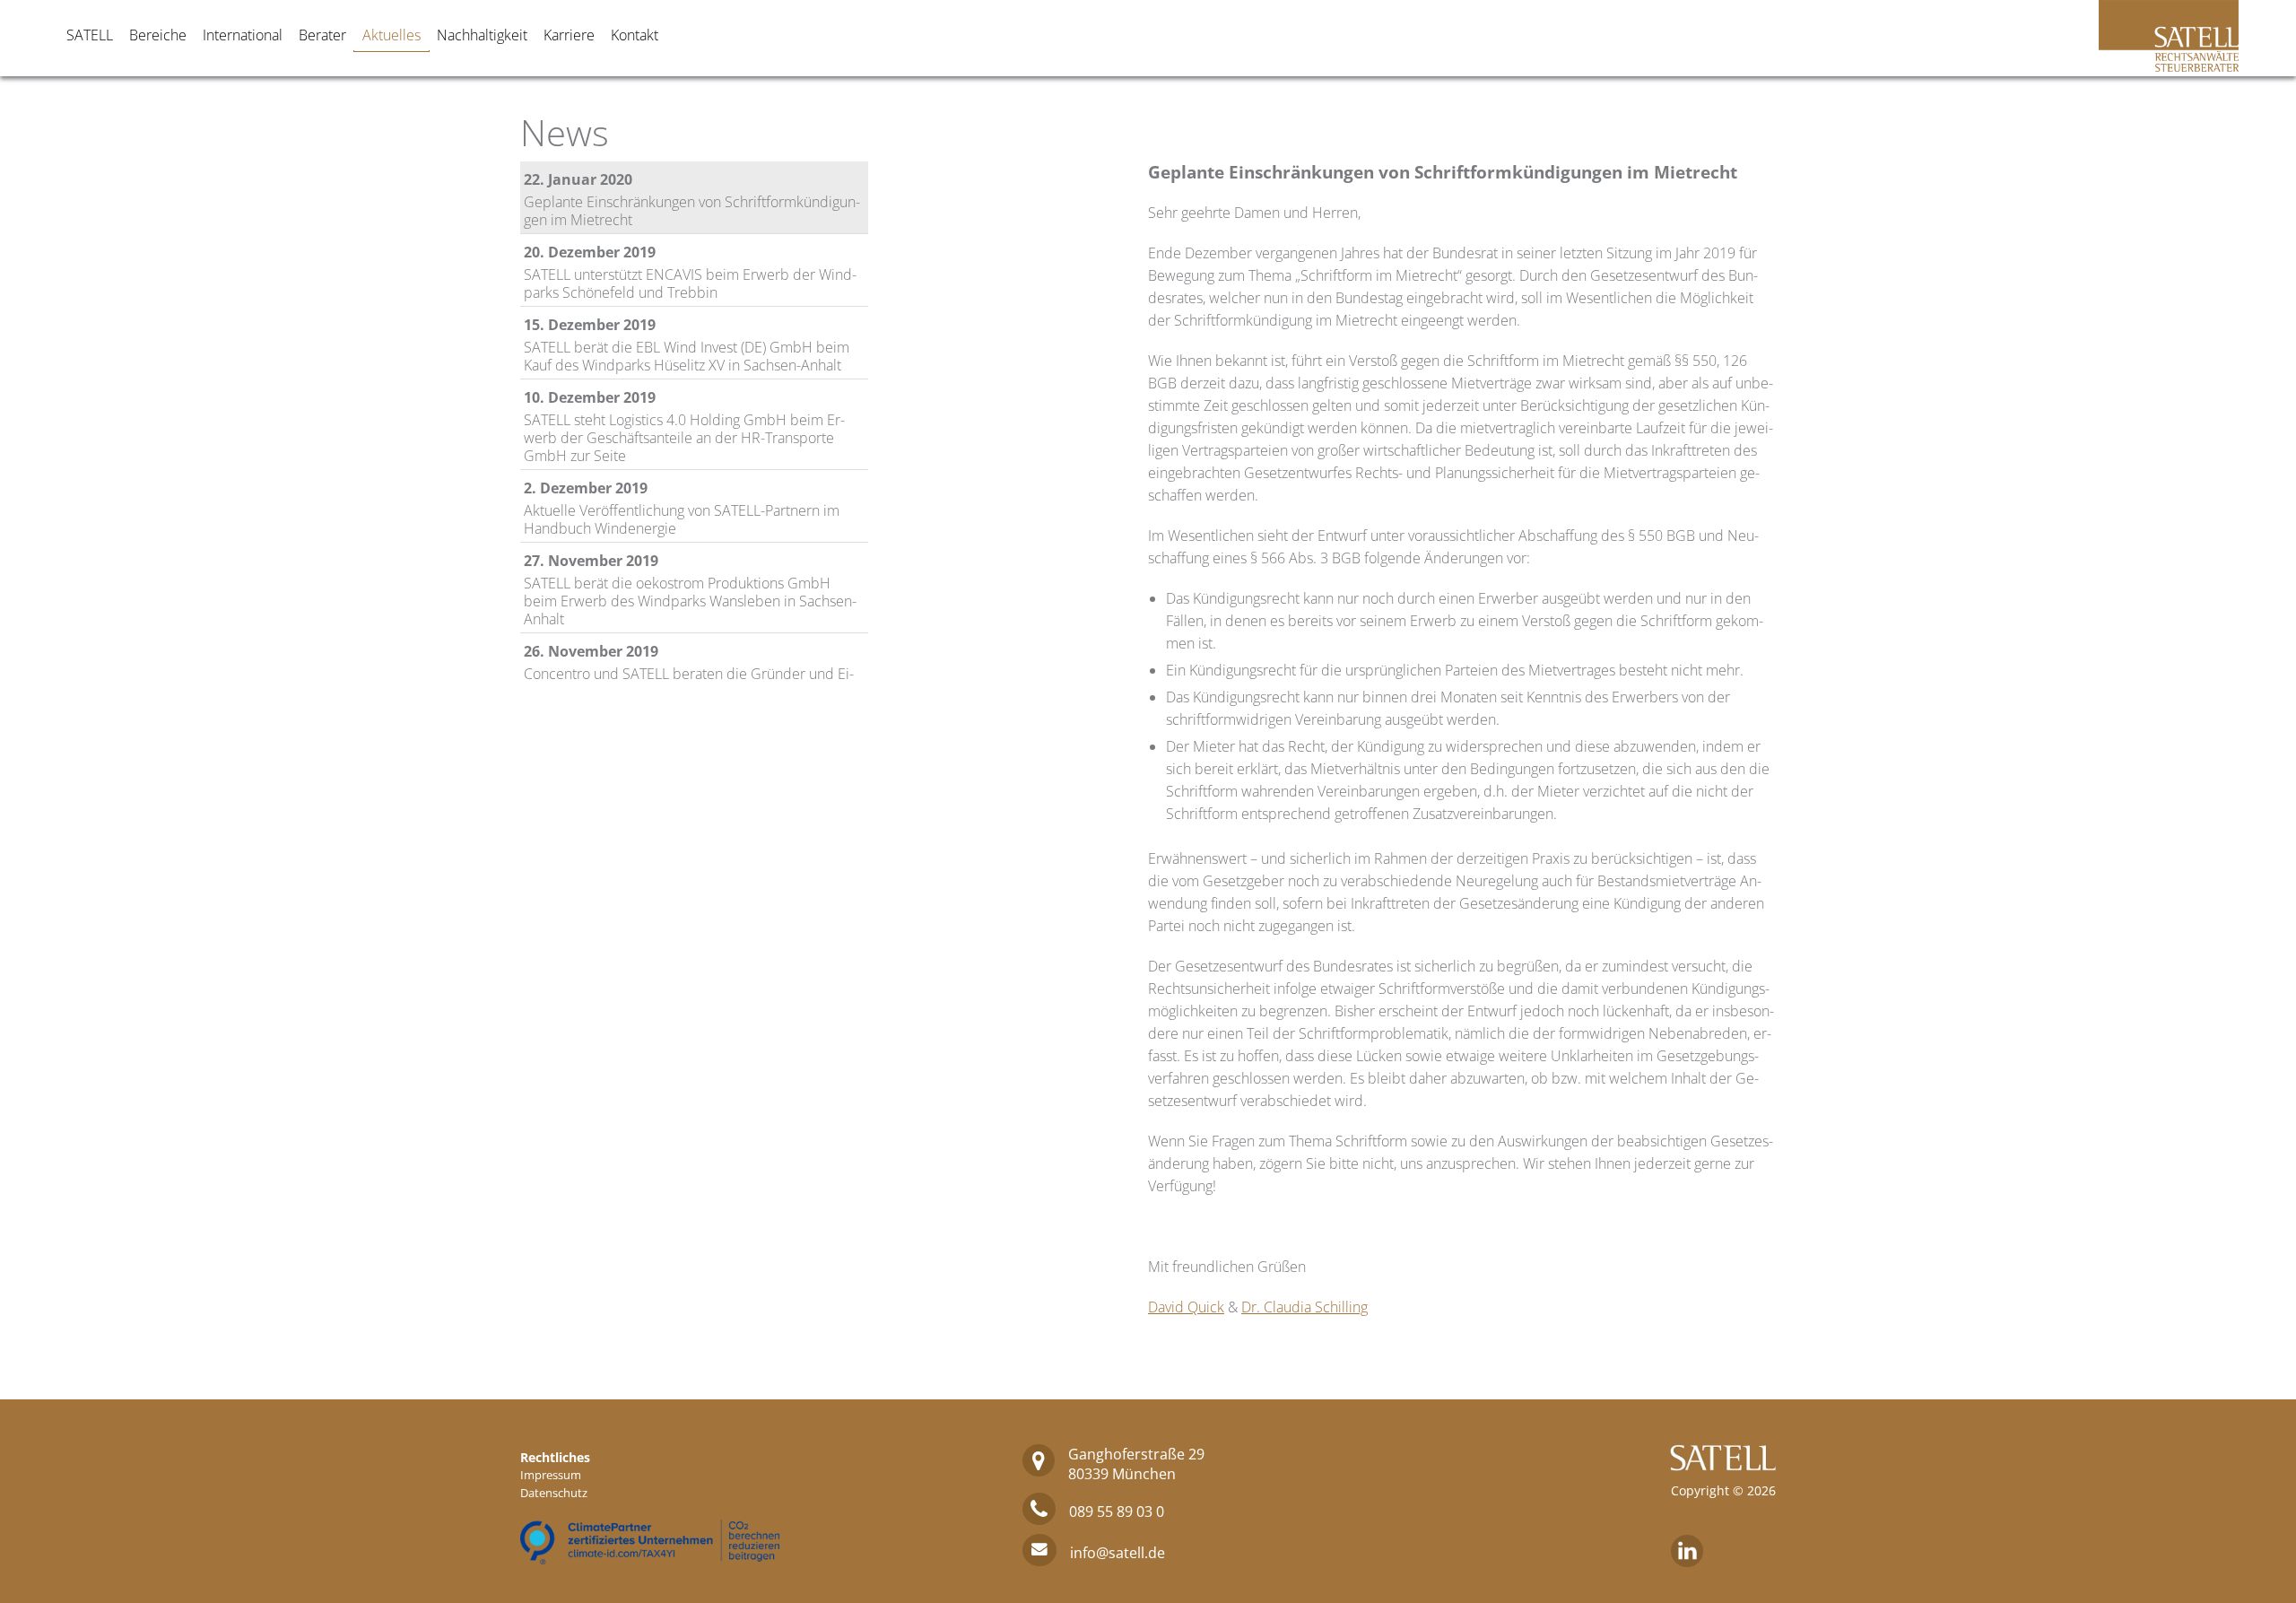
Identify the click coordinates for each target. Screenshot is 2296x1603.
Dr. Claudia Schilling (1305, 1307)
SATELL (90, 35)
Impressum (551, 1475)
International (243, 35)
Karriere (569, 35)
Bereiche (158, 35)
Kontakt (635, 35)
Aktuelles (391, 35)
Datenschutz (554, 1493)
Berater (322, 35)
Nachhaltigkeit (482, 35)
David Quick (1186, 1307)
